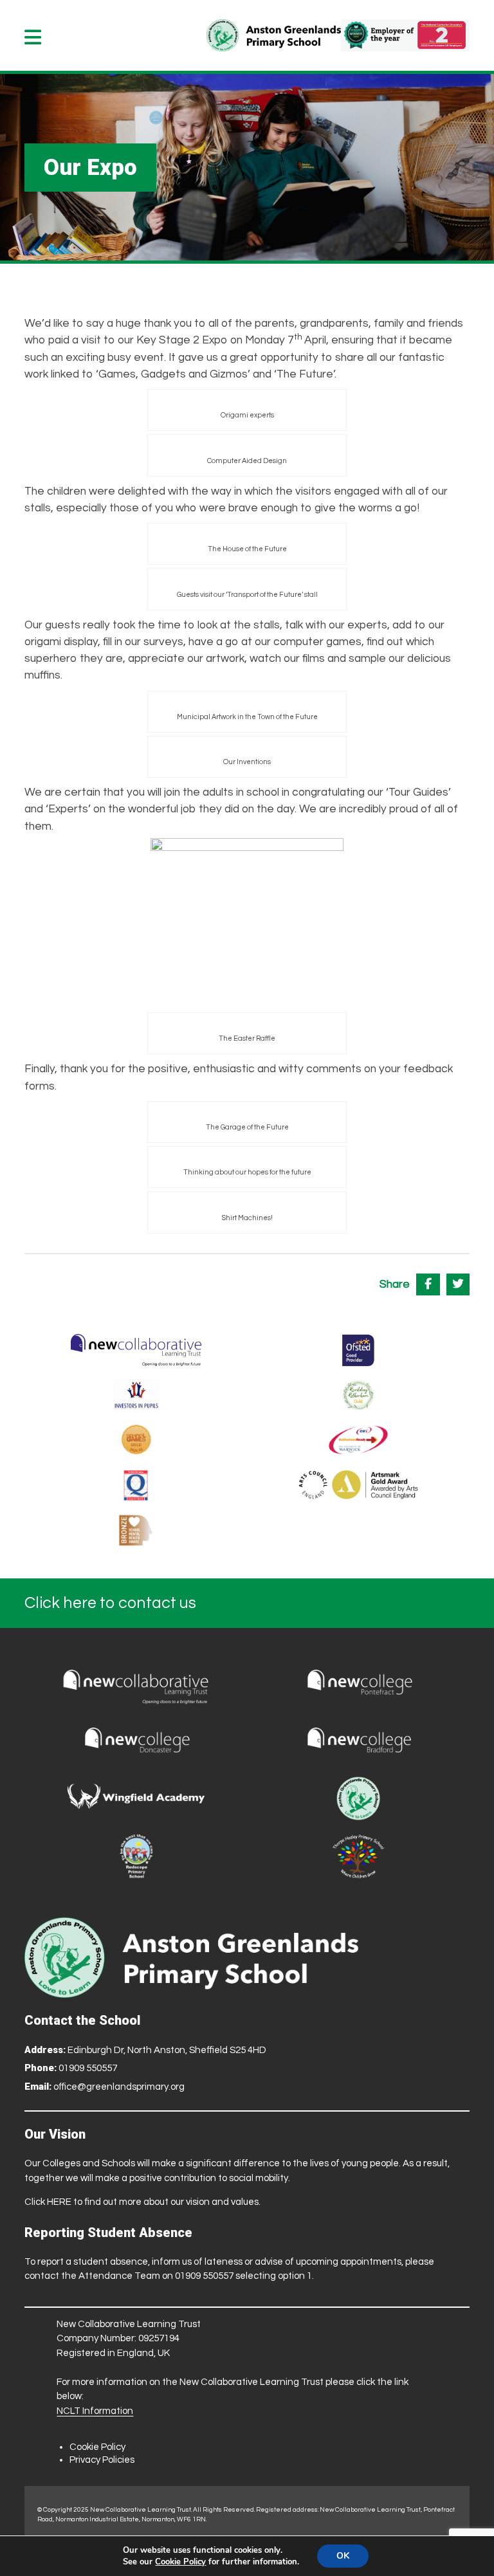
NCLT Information (95, 2411)
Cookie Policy (97, 2447)
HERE (59, 2202)
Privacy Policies (102, 2460)
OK (343, 2556)
